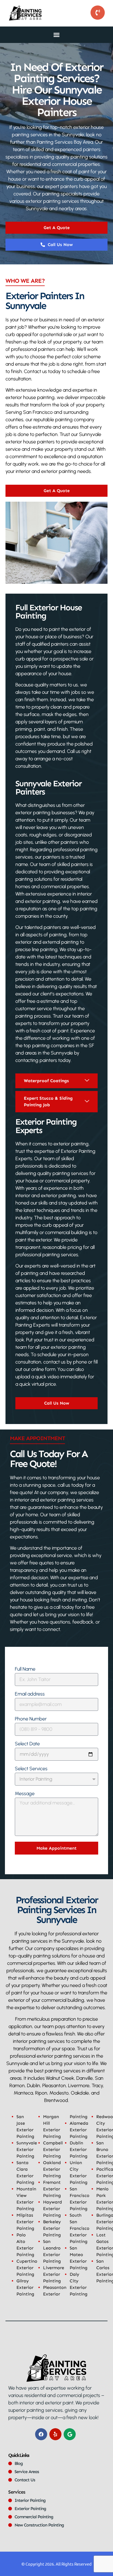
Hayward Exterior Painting (53, 2209)
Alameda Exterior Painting (79, 2130)
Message (25, 1794)
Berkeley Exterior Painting (52, 2228)
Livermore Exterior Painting (54, 2274)
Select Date (27, 1744)
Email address (30, 1694)
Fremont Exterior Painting (52, 2189)
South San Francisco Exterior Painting (80, 2228)
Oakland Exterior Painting (52, 2169)
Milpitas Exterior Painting (25, 2222)
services (17, 2492)
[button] (56, 35)
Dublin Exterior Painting (79, 2149)
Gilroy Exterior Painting (25, 2287)
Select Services (31, 1769)
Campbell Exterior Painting (53, 2149)
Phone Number (31, 1719)
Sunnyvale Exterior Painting (27, 2149)
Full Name (25, 1669)
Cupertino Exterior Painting (27, 2268)
